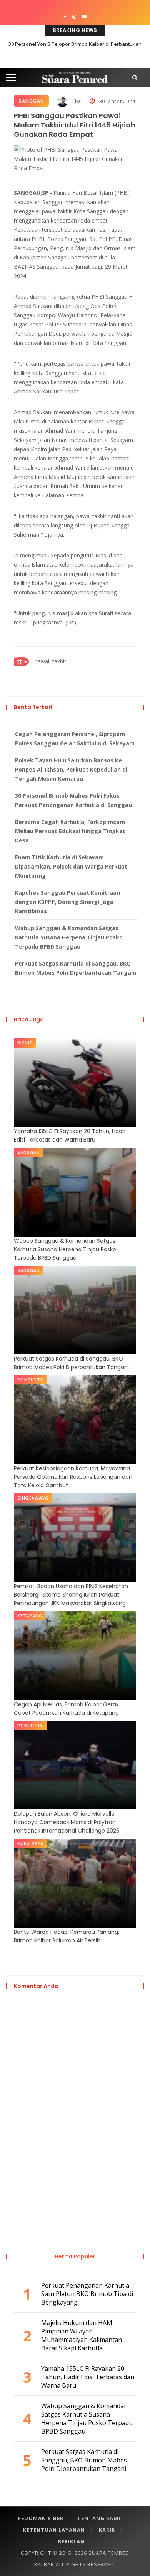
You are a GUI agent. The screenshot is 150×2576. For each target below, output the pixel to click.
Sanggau (31, 101)
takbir (59, 661)
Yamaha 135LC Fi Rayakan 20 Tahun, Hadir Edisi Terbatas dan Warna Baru (70, 1135)
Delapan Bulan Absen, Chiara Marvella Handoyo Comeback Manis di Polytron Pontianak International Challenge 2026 (67, 1822)
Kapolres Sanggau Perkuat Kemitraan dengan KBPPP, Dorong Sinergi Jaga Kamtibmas (67, 902)
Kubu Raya (30, 1843)
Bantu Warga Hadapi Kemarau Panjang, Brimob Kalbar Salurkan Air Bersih (67, 1936)
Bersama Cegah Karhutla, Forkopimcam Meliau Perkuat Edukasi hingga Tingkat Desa (70, 831)
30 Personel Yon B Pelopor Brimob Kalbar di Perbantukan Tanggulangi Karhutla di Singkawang (75, 50)
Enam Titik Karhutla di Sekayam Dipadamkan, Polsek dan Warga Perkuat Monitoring (71, 866)
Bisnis (25, 1043)
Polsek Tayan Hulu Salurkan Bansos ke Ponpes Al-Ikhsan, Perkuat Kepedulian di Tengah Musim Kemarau (71, 769)
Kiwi (76, 101)
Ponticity (30, 1380)
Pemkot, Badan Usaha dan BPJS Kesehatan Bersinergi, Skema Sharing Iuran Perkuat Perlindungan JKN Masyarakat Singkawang (71, 1595)
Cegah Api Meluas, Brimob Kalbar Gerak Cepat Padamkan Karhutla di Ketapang (66, 1709)
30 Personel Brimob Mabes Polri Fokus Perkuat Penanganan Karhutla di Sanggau (73, 800)
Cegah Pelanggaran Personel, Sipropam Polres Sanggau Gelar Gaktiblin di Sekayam (75, 739)
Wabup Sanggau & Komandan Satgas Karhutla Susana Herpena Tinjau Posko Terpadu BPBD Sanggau (69, 937)
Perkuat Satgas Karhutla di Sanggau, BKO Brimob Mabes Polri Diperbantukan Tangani (76, 968)
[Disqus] (75, 2110)
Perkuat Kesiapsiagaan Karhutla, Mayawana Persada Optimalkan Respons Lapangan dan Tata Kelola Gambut (73, 1477)
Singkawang (33, 1498)
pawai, (43, 661)
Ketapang (30, 1616)
